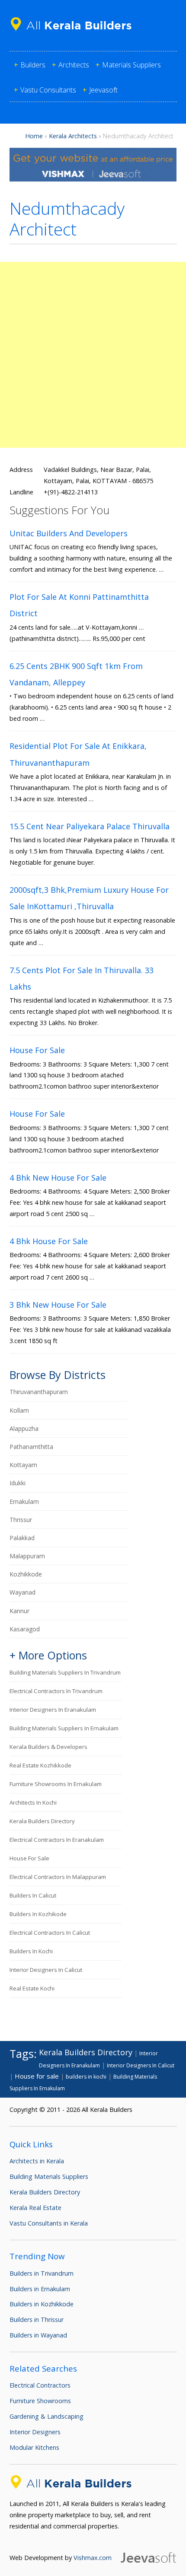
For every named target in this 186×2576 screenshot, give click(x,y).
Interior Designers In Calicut (46, 1970)
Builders (33, 65)
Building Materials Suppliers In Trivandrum (65, 1672)
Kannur (19, 1611)
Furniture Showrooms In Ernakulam (56, 1784)
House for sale (29, 1858)
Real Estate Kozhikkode (40, 1765)
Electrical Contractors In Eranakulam (57, 1840)
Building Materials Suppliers (49, 2176)
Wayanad (22, 1592)
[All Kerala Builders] (74, 32)
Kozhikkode (26, 1574)
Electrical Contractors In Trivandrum (56, 1691)
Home (34, 136)
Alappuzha (24, 1428)
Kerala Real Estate (35, 2208)
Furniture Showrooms (40, 2401)
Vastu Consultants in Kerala (49, 2223)
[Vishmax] (93, 179)
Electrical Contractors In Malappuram (58, 1877)
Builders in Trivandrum (42, 2273)
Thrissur (21, 1520)
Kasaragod (25, 1629)
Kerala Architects (73, 136)
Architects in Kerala (37, 2161)
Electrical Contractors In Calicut (50, 1933)
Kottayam (23, 1465)
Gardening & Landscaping (46, 2416)
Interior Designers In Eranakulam (53, 1710)
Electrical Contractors (40, 2385)
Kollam (19, 1410)
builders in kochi (31, 1951)
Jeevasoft (103, 90)
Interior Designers (35, 2432)
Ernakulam (24, 1501)
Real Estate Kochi (32, 1988)
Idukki (18, 1483)
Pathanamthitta (31, 1447)
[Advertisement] (93, 355)
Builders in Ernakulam (40, 2289)
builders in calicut (33, 1895)
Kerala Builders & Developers (48, 1747)
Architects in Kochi (33, 1802)
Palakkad (22, 1538)
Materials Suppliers (131, 65)
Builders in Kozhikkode (42, 2304)
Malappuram (27, 1556)
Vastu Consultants (48, 90)
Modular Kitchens (34, 2447)
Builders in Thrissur (37, 2320)
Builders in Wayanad (38, 2335)
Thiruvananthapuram (39, 1392)
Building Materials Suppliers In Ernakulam (64, 1728)
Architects (74, 65)
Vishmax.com (93, 2558)
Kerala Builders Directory (42, 1821)
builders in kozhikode (38, 1914)
